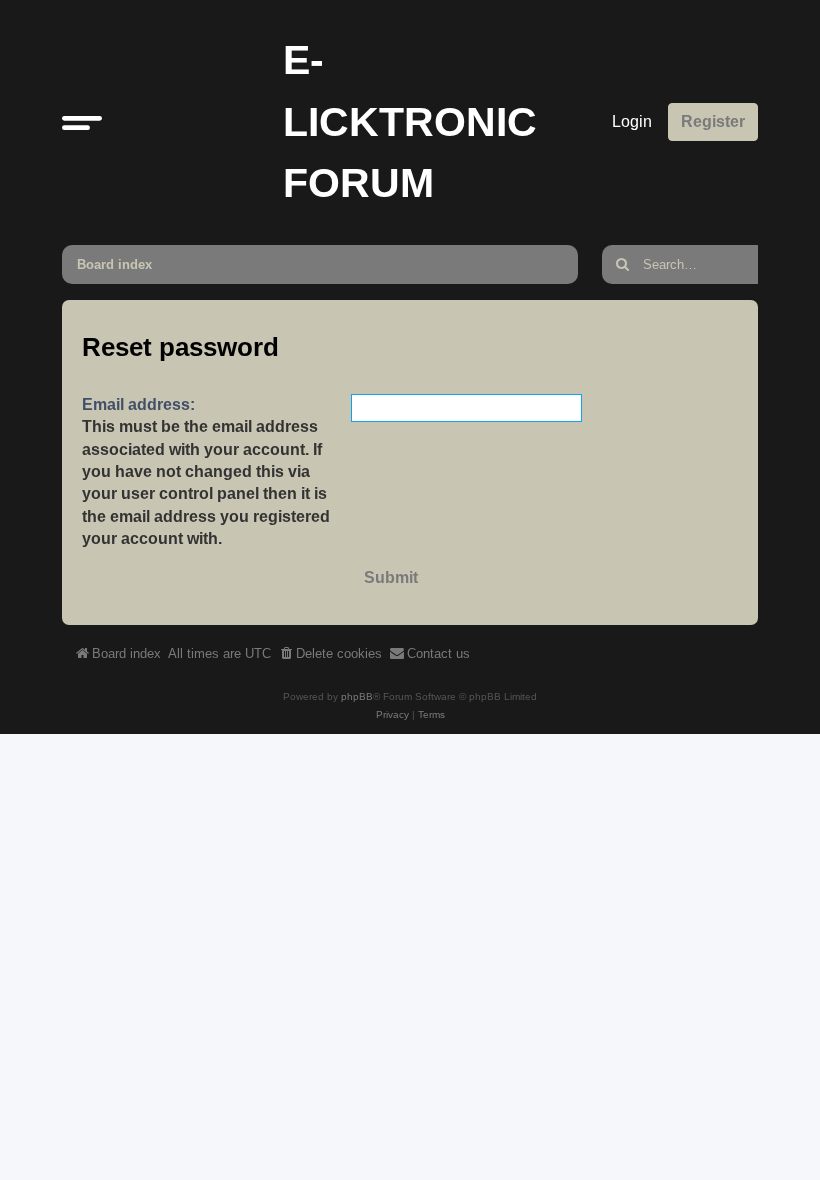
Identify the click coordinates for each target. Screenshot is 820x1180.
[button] (82, 122)
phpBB (357, 696)
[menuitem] (330, 654)
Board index (114, 264)
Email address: (138, 404)
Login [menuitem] (632, 121)
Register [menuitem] (713, 121)
